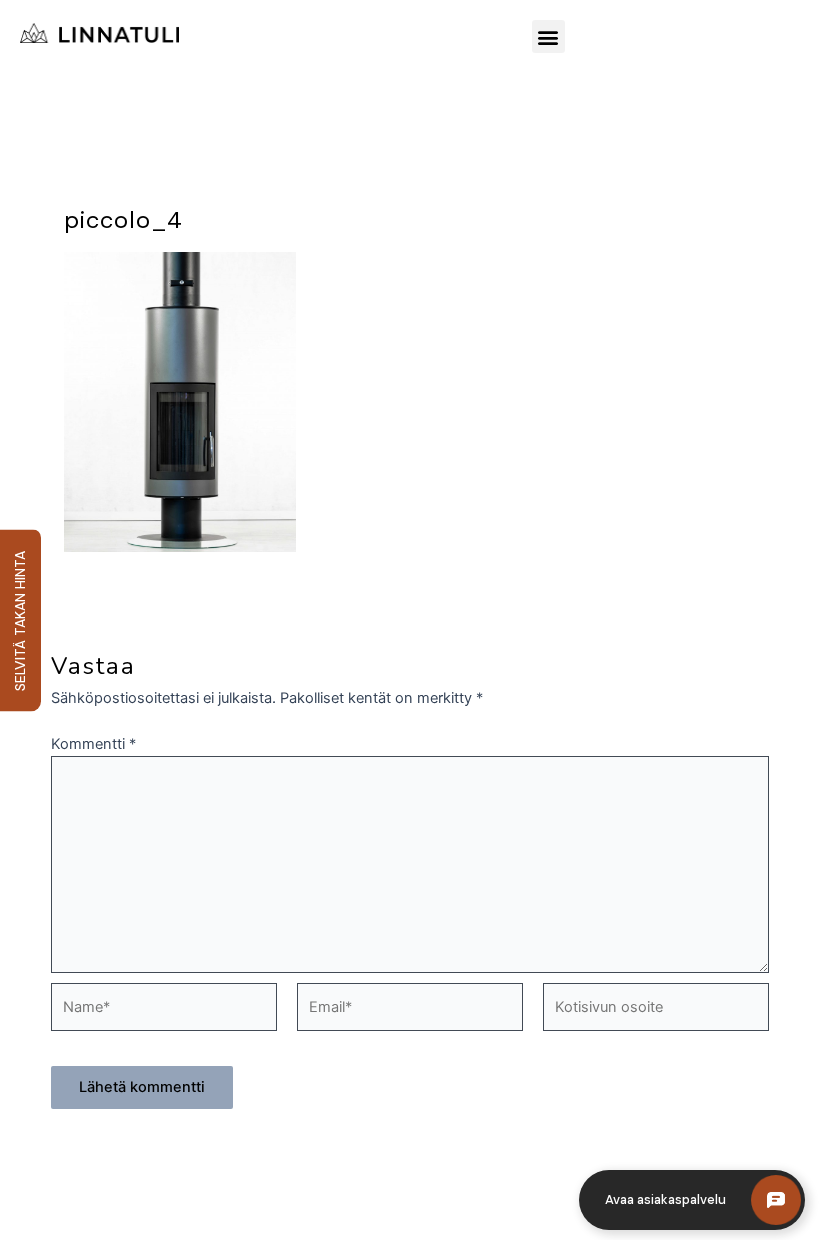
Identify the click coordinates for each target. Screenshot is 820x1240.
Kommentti (93, 744)
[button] (548, 36)
